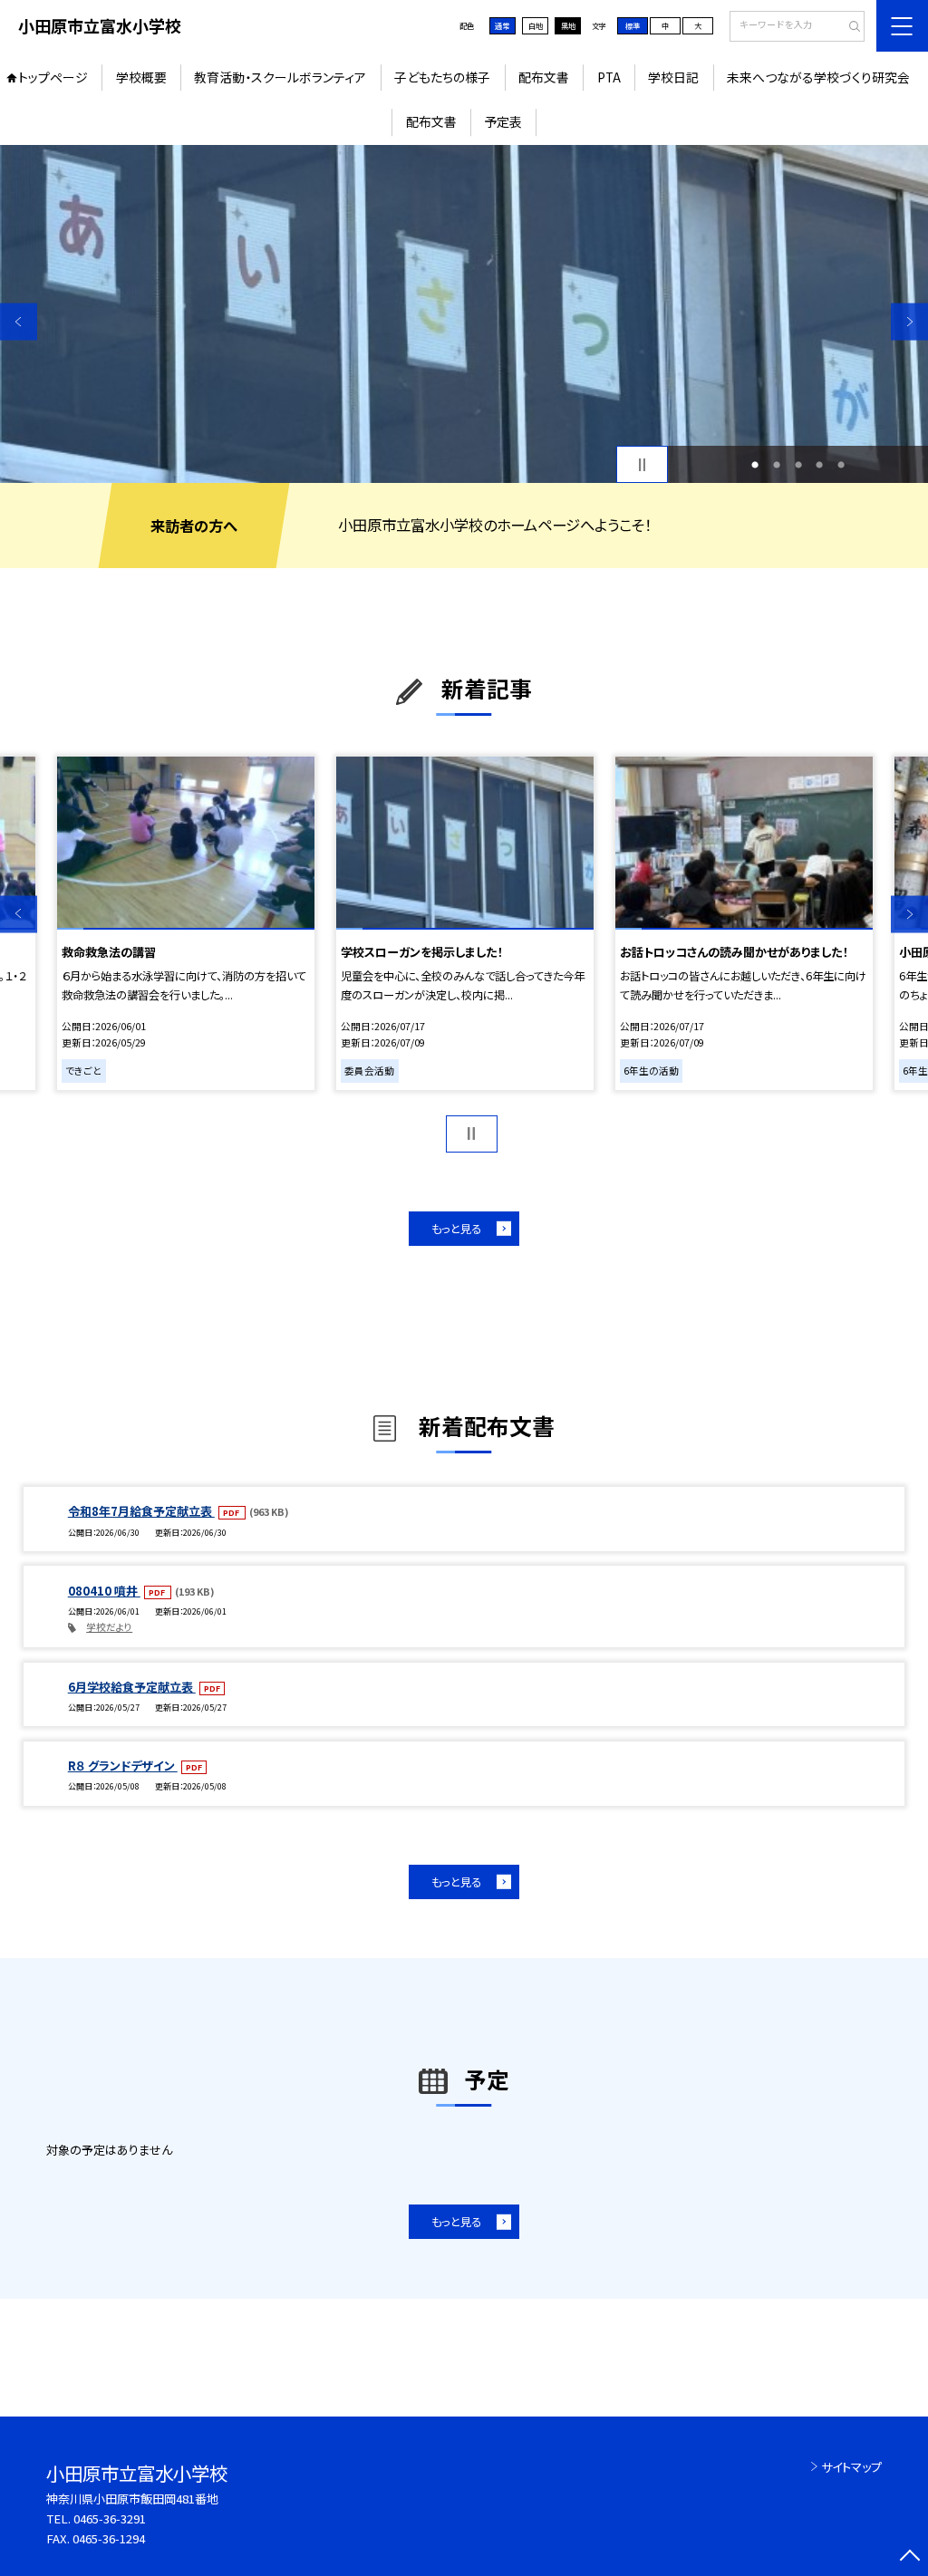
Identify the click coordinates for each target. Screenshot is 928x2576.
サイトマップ (851, 2467)
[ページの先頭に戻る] (909, 2557)
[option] (464, 314)
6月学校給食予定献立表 (132, 1687)
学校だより (109, 1627)
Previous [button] (19, 322)
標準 (633, 25)
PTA (609, 77)
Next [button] (909, 322)
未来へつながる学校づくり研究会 (818, 77)
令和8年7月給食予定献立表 (141, 1511)
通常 (502, 25)
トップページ (53, 77)
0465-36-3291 (110, 2518)
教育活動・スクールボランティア (280, 77)
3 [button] (798, 465)
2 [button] (777, 465)
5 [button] (841, 465)
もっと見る (456, 1229)
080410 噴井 (104, 1591)
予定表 (503, 121)
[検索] (849, 27)
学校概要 (141, 77)
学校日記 (673, 77)
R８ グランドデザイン (123, 1766)
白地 (536, 25)
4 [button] (819, 465)
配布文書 (544, 77)
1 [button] (755, 465)
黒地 (568, 25)
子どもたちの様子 (442, 77)
